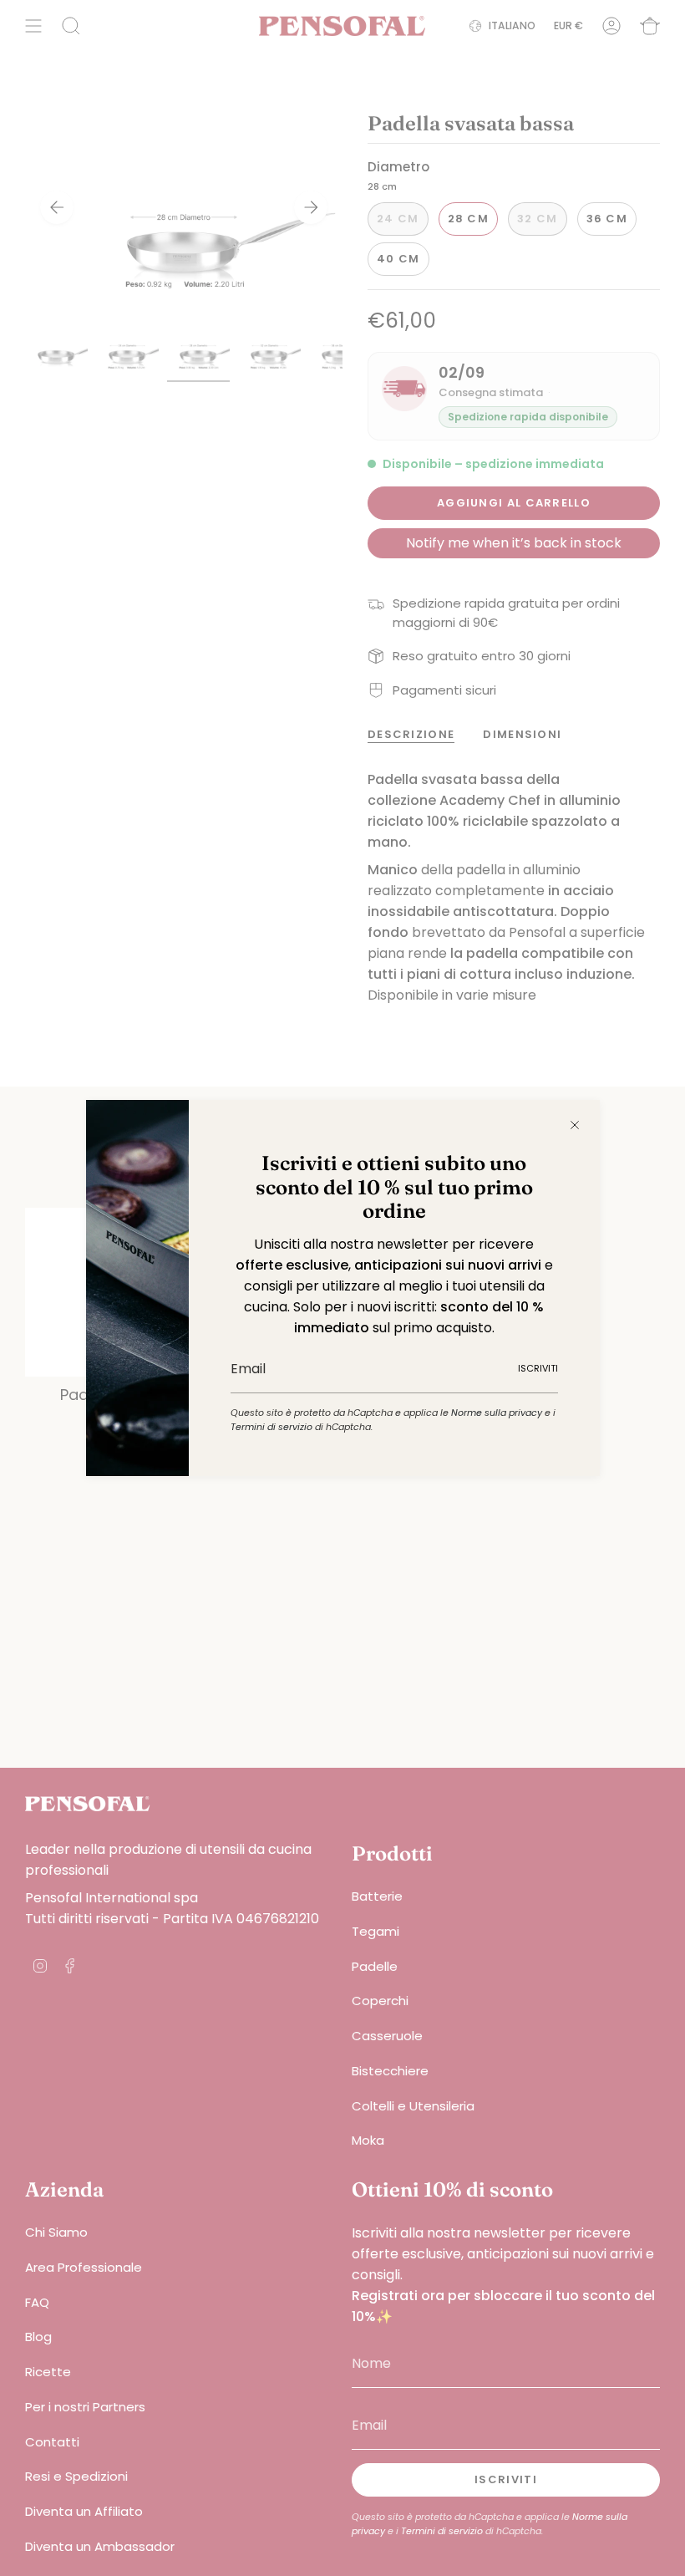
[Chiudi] (575, 1125)
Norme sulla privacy (497, 1413)
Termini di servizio (271, 1427)
